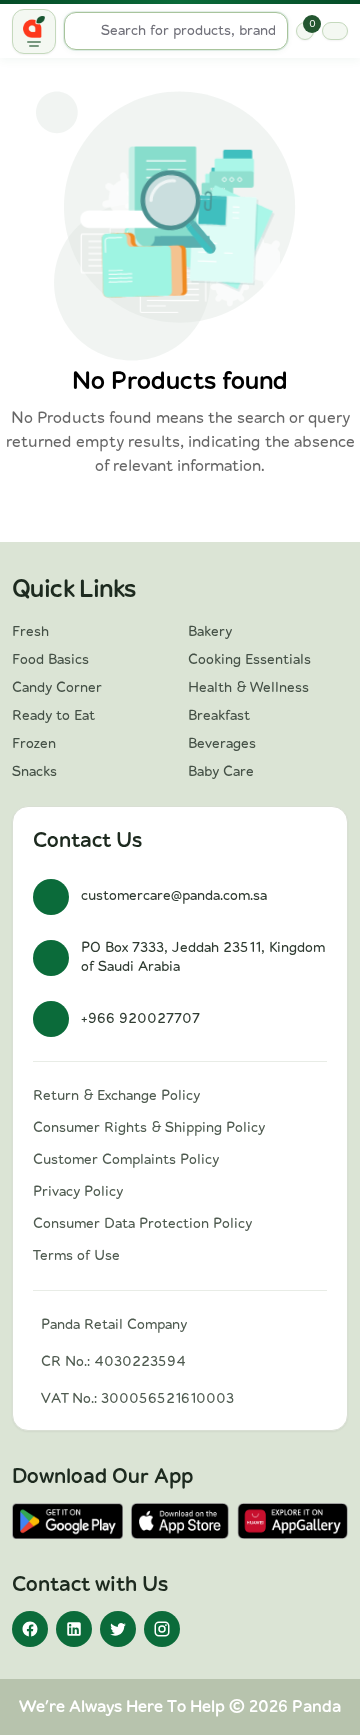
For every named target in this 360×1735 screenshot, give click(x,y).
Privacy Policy (78, 1192)
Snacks (34, 772)
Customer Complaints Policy (126, 1160)
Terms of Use (76, 1256)
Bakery (210, 632)
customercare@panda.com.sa (174, 896)
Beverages (222, 744)
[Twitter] (118, 1629)
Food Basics (50, 660)
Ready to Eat (53, 716)
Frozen (34, 744)
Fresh (30, 632)
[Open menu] (34, 31)
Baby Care (221, 772)
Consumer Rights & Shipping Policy (149, 1128)
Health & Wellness (248, 688)
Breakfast (219, 716)
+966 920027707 (140, 1019)
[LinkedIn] (74, 1629)
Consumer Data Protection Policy (142, 1224)
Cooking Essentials (249, 660)
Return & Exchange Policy (116, 1096)
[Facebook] (30, 1629)
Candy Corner (57, 688)
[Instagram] (162, 1629)
